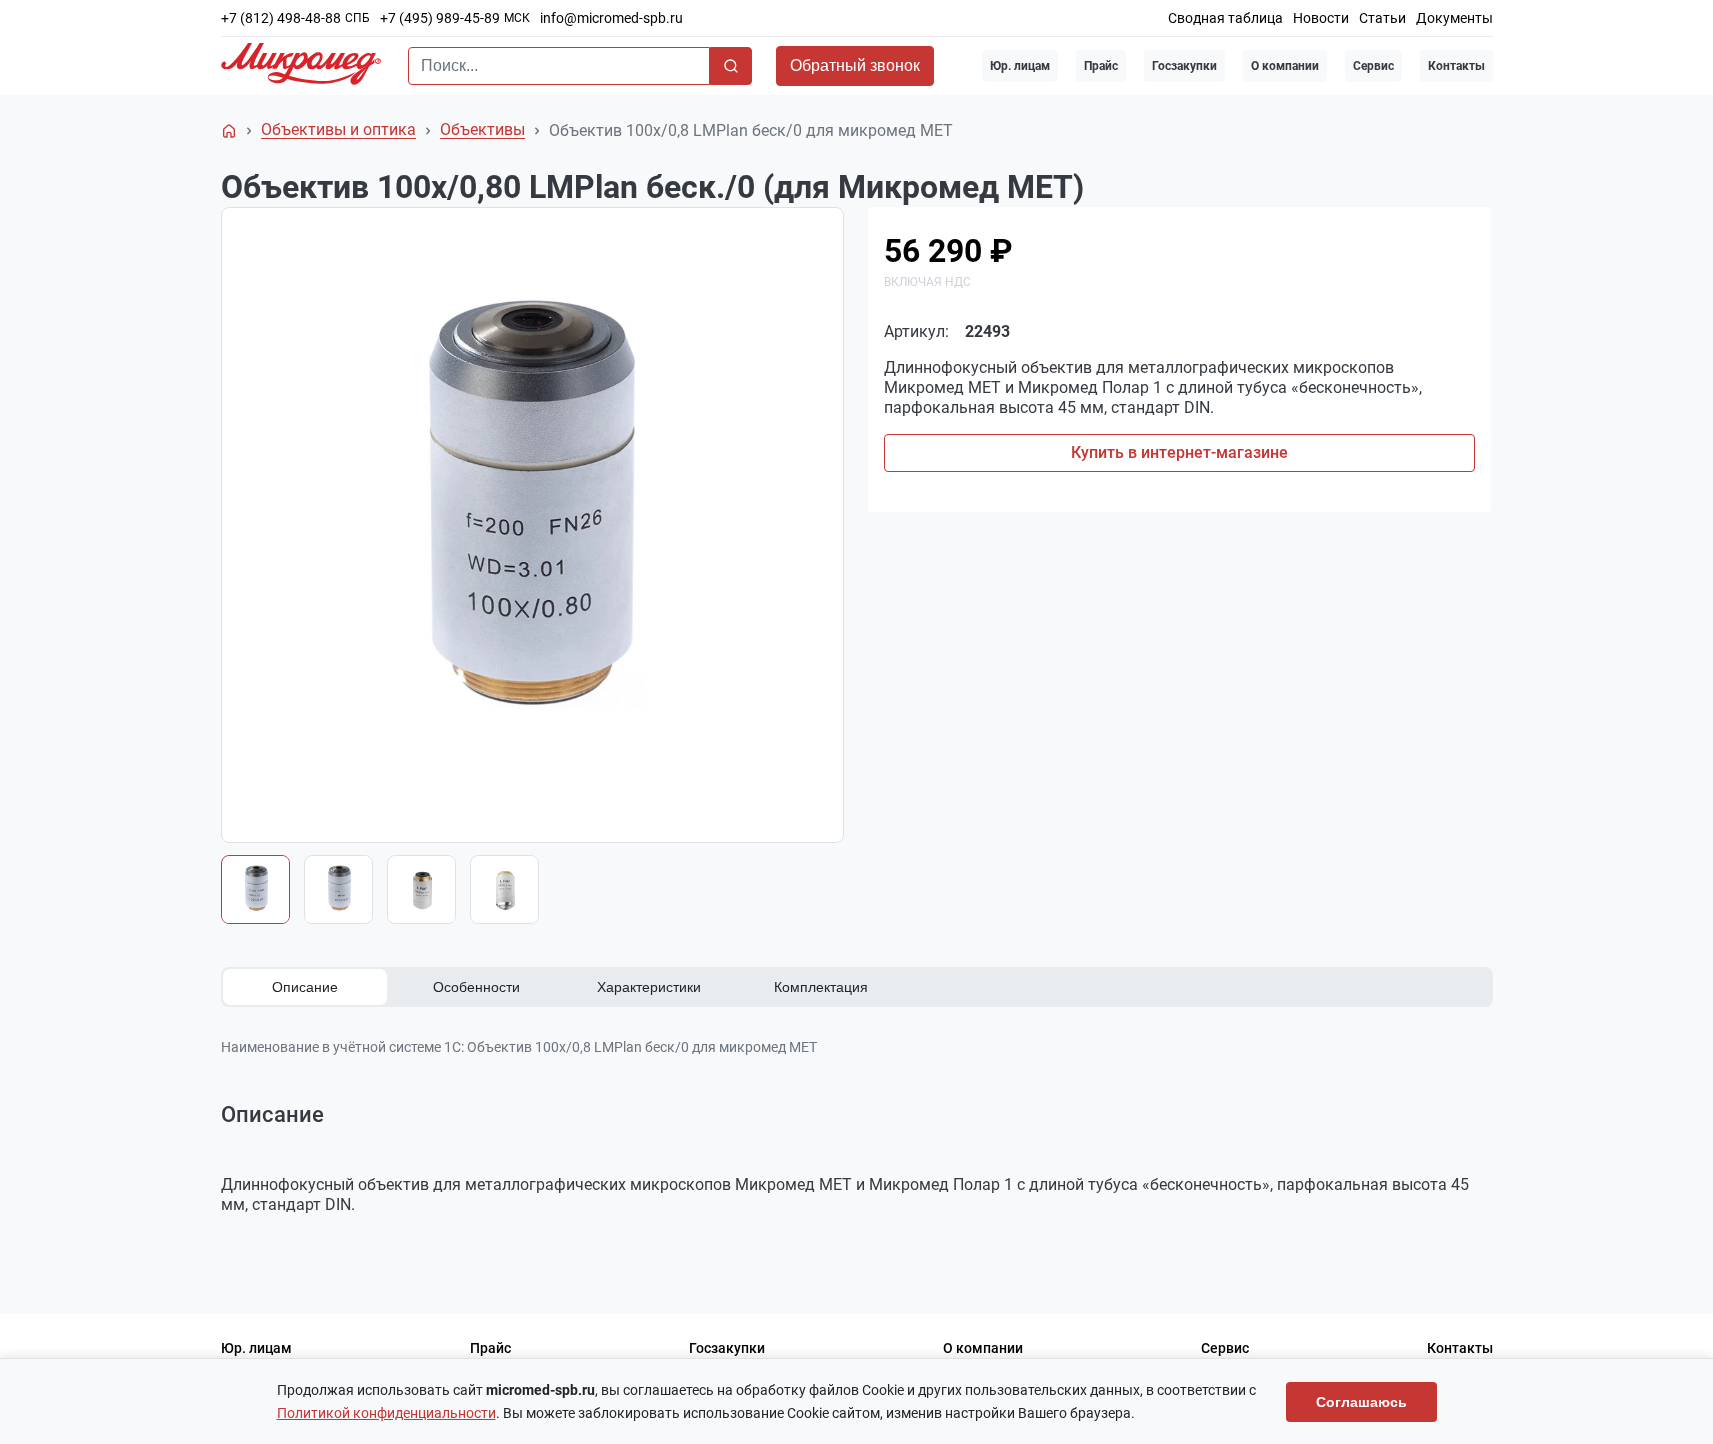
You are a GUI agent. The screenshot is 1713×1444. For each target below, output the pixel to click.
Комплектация (821, 987)
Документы (1454, 18)
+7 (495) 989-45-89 (440, 18)
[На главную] (229, 131)
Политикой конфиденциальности (386, 1413)
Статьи (1382, 18)
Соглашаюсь (1361, 1402)
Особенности (476, 987)
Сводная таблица (1225, 18)
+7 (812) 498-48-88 (281, 18)
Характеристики (649, 987)
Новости (1321, 18)
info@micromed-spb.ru (611, 18)
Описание (305, 987)
